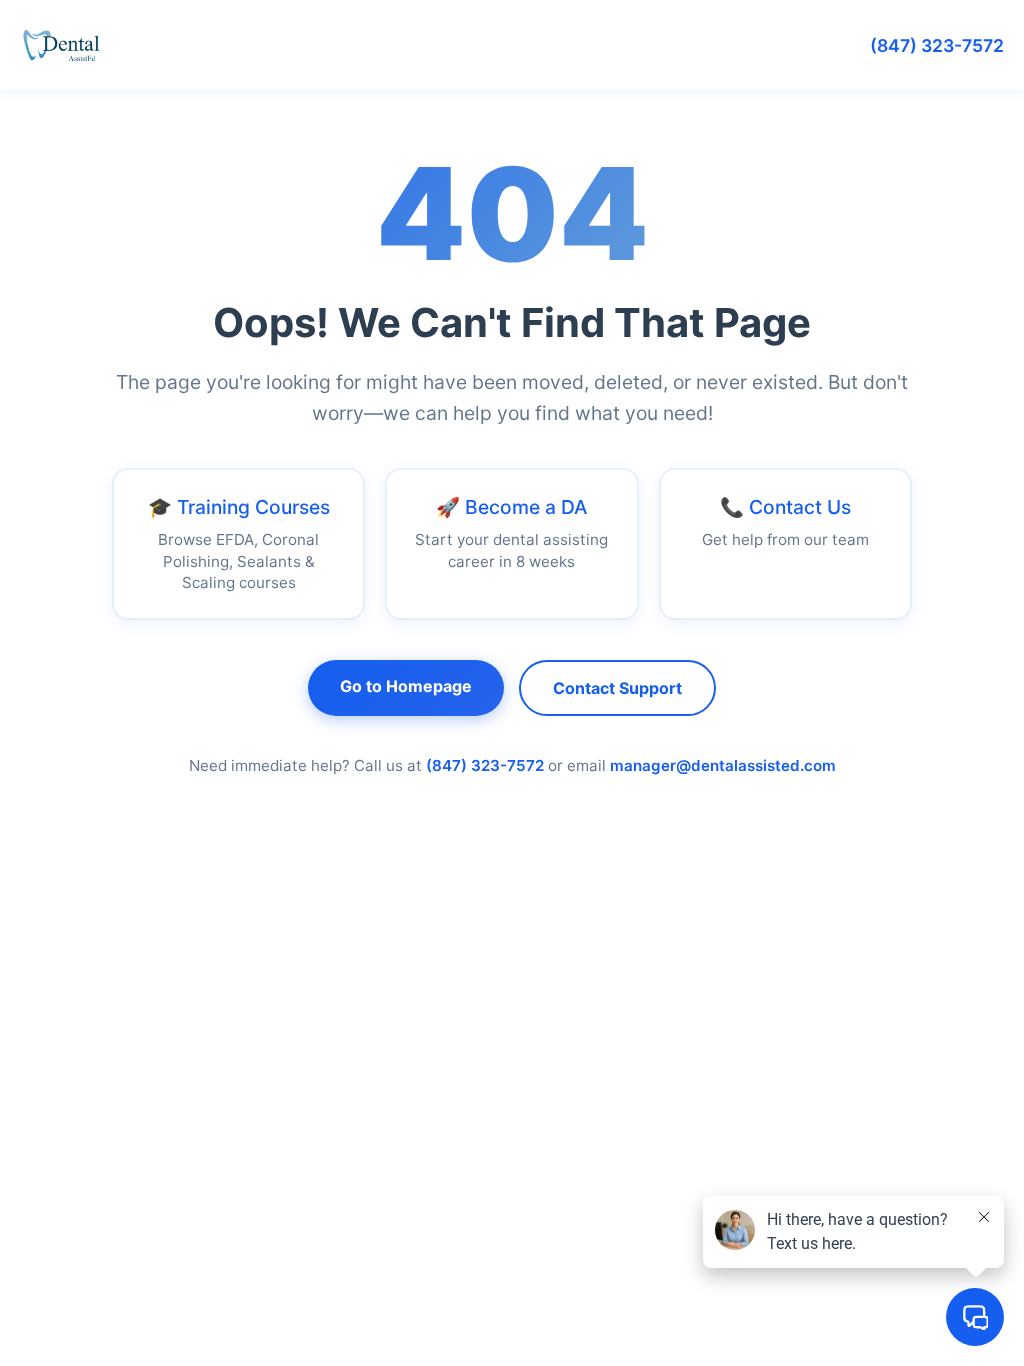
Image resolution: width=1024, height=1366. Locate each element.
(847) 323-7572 (937, 45)
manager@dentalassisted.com (723, 765)
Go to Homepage (406, 686)
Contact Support (617, 688)
